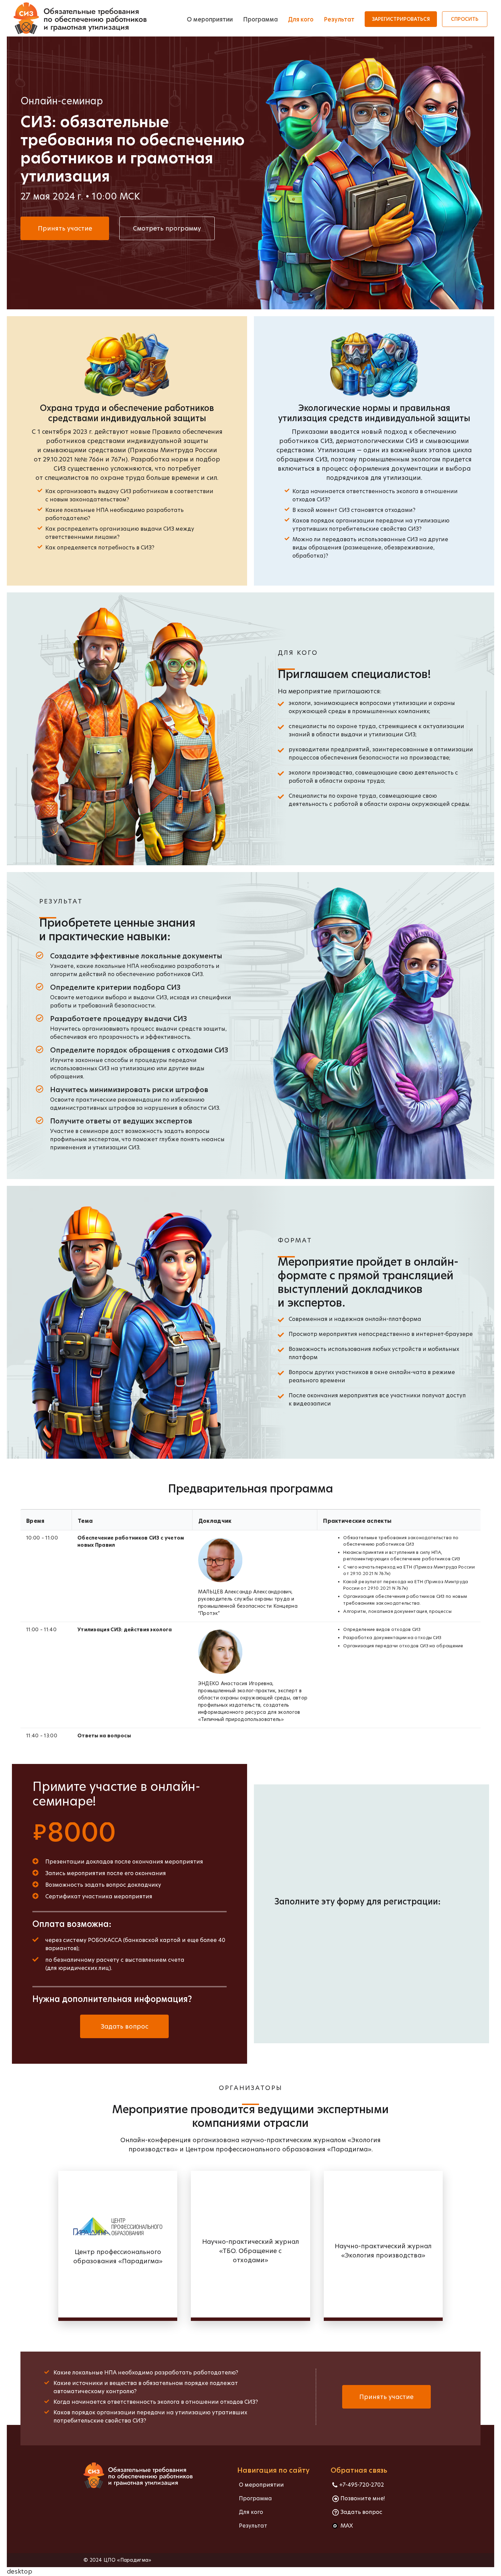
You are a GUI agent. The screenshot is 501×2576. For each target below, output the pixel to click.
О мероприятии (210, 19)
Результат (339, 19)
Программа (260, 19)
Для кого (301, 19)
